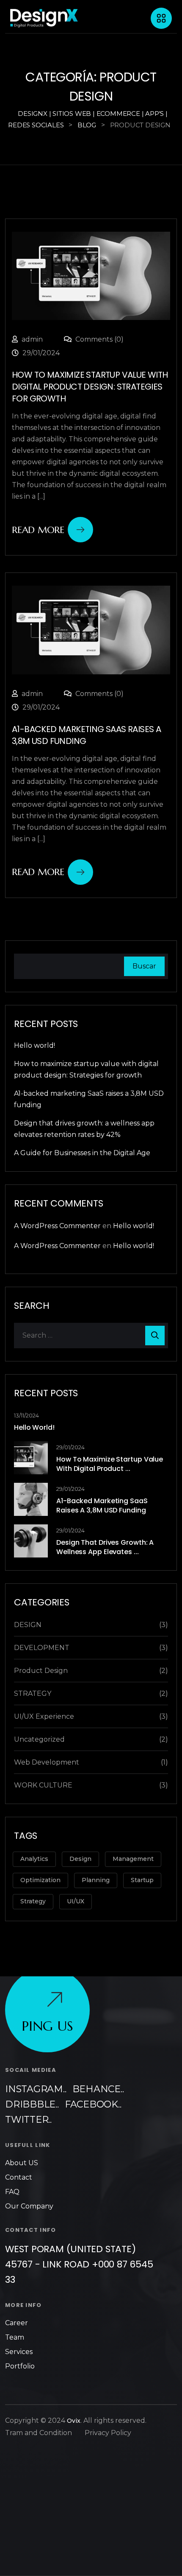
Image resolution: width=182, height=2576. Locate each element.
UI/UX (76, 1901)
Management (133, 1859)
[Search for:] (91, 1336)
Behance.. (98, 2089)
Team (15, 2337)
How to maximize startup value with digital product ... (110, 1464)
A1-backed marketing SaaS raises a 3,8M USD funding (102, 1505)
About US (22, 2163)
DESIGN (28, 1625)
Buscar (144, 966)
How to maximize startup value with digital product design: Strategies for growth (90, 387)
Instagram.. (36, 2089)
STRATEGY (33, 1693)
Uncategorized (39, 1739)
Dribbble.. (32, 2104)
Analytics (34, 1859)
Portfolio (20, 2366)
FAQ (12, 2192)
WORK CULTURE (43, 1785)
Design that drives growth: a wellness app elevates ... (105, 1547)
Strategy (33, 1901)
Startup (142, 1880)
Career (17, 2323)
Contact (19, 2177)
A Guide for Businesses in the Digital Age (82, 1153)
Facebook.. (93, 2104)
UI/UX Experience (44, 1716)
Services (19, 2352)
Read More (38, 530)
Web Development (47, 1762)
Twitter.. (28, 2120)
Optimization (40, 1880)
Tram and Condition (39, 2433)
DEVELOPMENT (42, 1648)
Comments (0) (99, 339)
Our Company (29, 2206)
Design (80, 1859)
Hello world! (34, 1045)
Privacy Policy (108, 2433)
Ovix (74, 2421)
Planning (96, 1880)
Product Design (41, 1671)
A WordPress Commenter (57, 1226)
